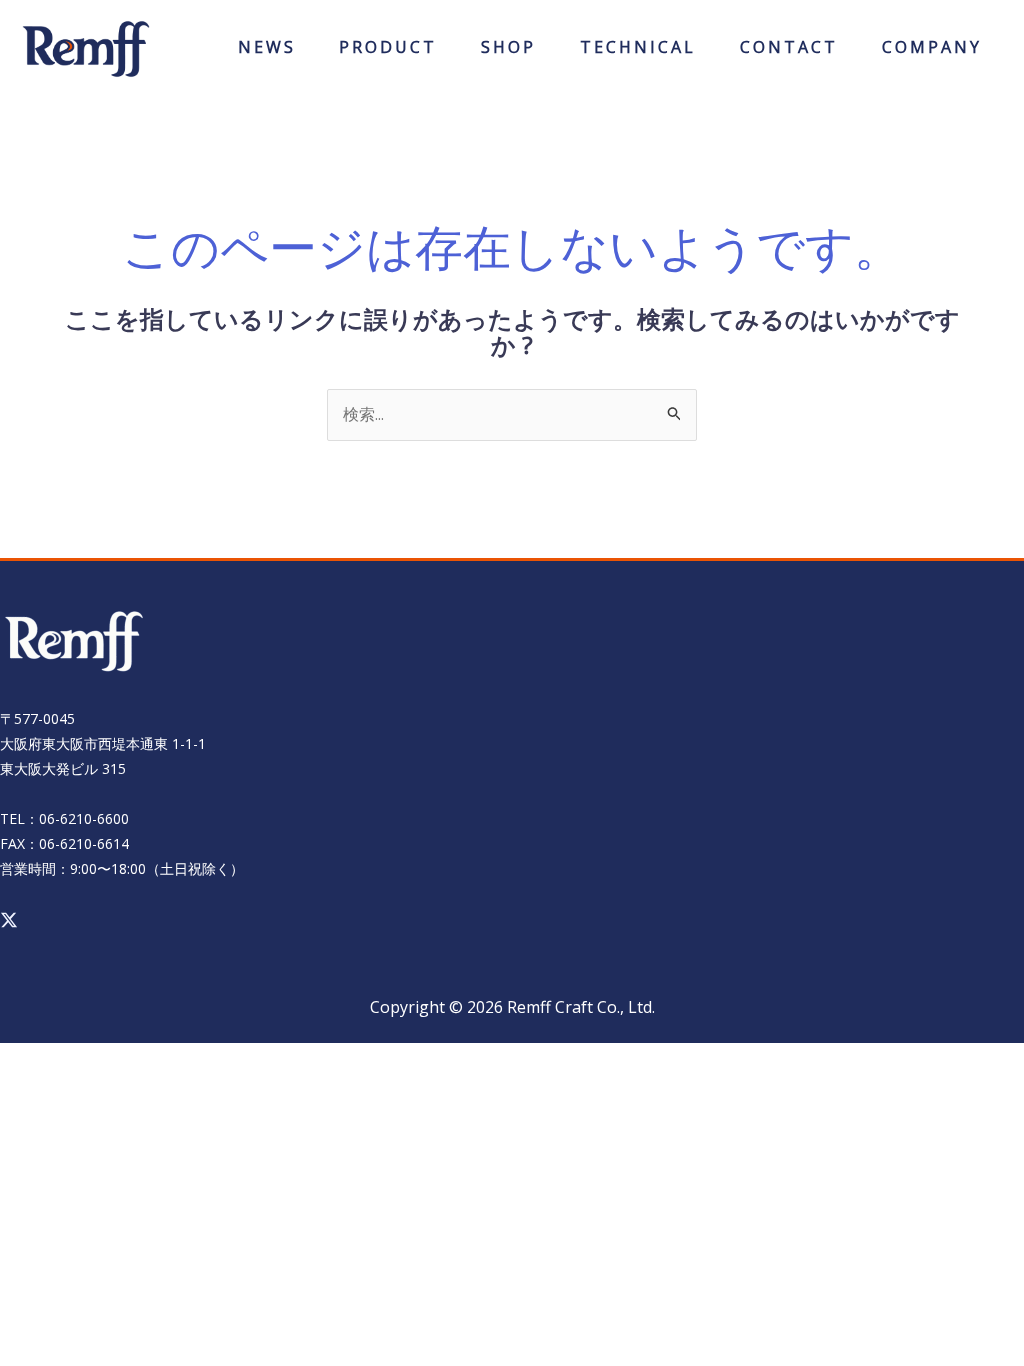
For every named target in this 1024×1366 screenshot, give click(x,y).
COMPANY (932, 53)
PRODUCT (388, 53)
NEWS (267, 53)
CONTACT (789, 53)
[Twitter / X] (9, 920)
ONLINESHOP (509, 53)
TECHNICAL (638, 53)
